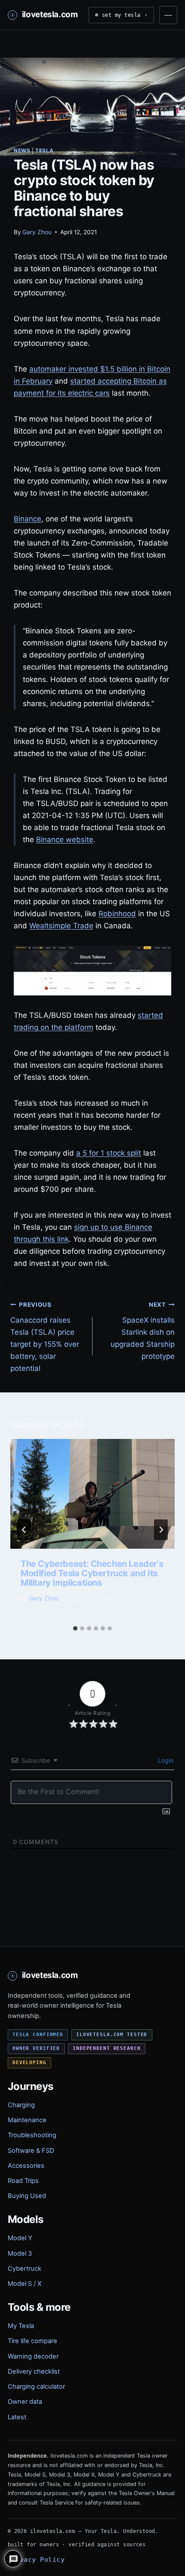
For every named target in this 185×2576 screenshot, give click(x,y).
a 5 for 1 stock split (109, 1153)
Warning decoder (33, 2356)
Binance (28, 519)
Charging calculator (36, 2387)
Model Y (20, 2238)
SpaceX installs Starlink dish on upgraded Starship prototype (143, 1331)
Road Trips (23, 2181)
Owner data (25, 2402)
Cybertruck (25, 2269)
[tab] (75, 1628)
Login (165, 1760)
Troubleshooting (32, 2135)
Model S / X (25, 2284)
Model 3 (20, 2254)
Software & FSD (31, 2151)
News (22, 150)
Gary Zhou (37, 232)
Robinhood (117, 914)
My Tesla (21, 2326)
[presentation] (92, 1494)
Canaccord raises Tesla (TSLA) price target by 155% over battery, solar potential (45, 1337)
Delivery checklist (34, 2371)
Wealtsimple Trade (61, 926)
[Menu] (168, 15)
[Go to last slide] (24, 1530)
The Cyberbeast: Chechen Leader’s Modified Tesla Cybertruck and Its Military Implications (92, 1573)
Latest (17, 2417)
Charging (21, 2105)
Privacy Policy (36, 2559)
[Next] (161, 1530)
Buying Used (27, 2196)
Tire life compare (32, 2341)
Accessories (26, 2166)
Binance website (65, 840)
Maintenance (27, 2120)
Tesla (44, 150)
